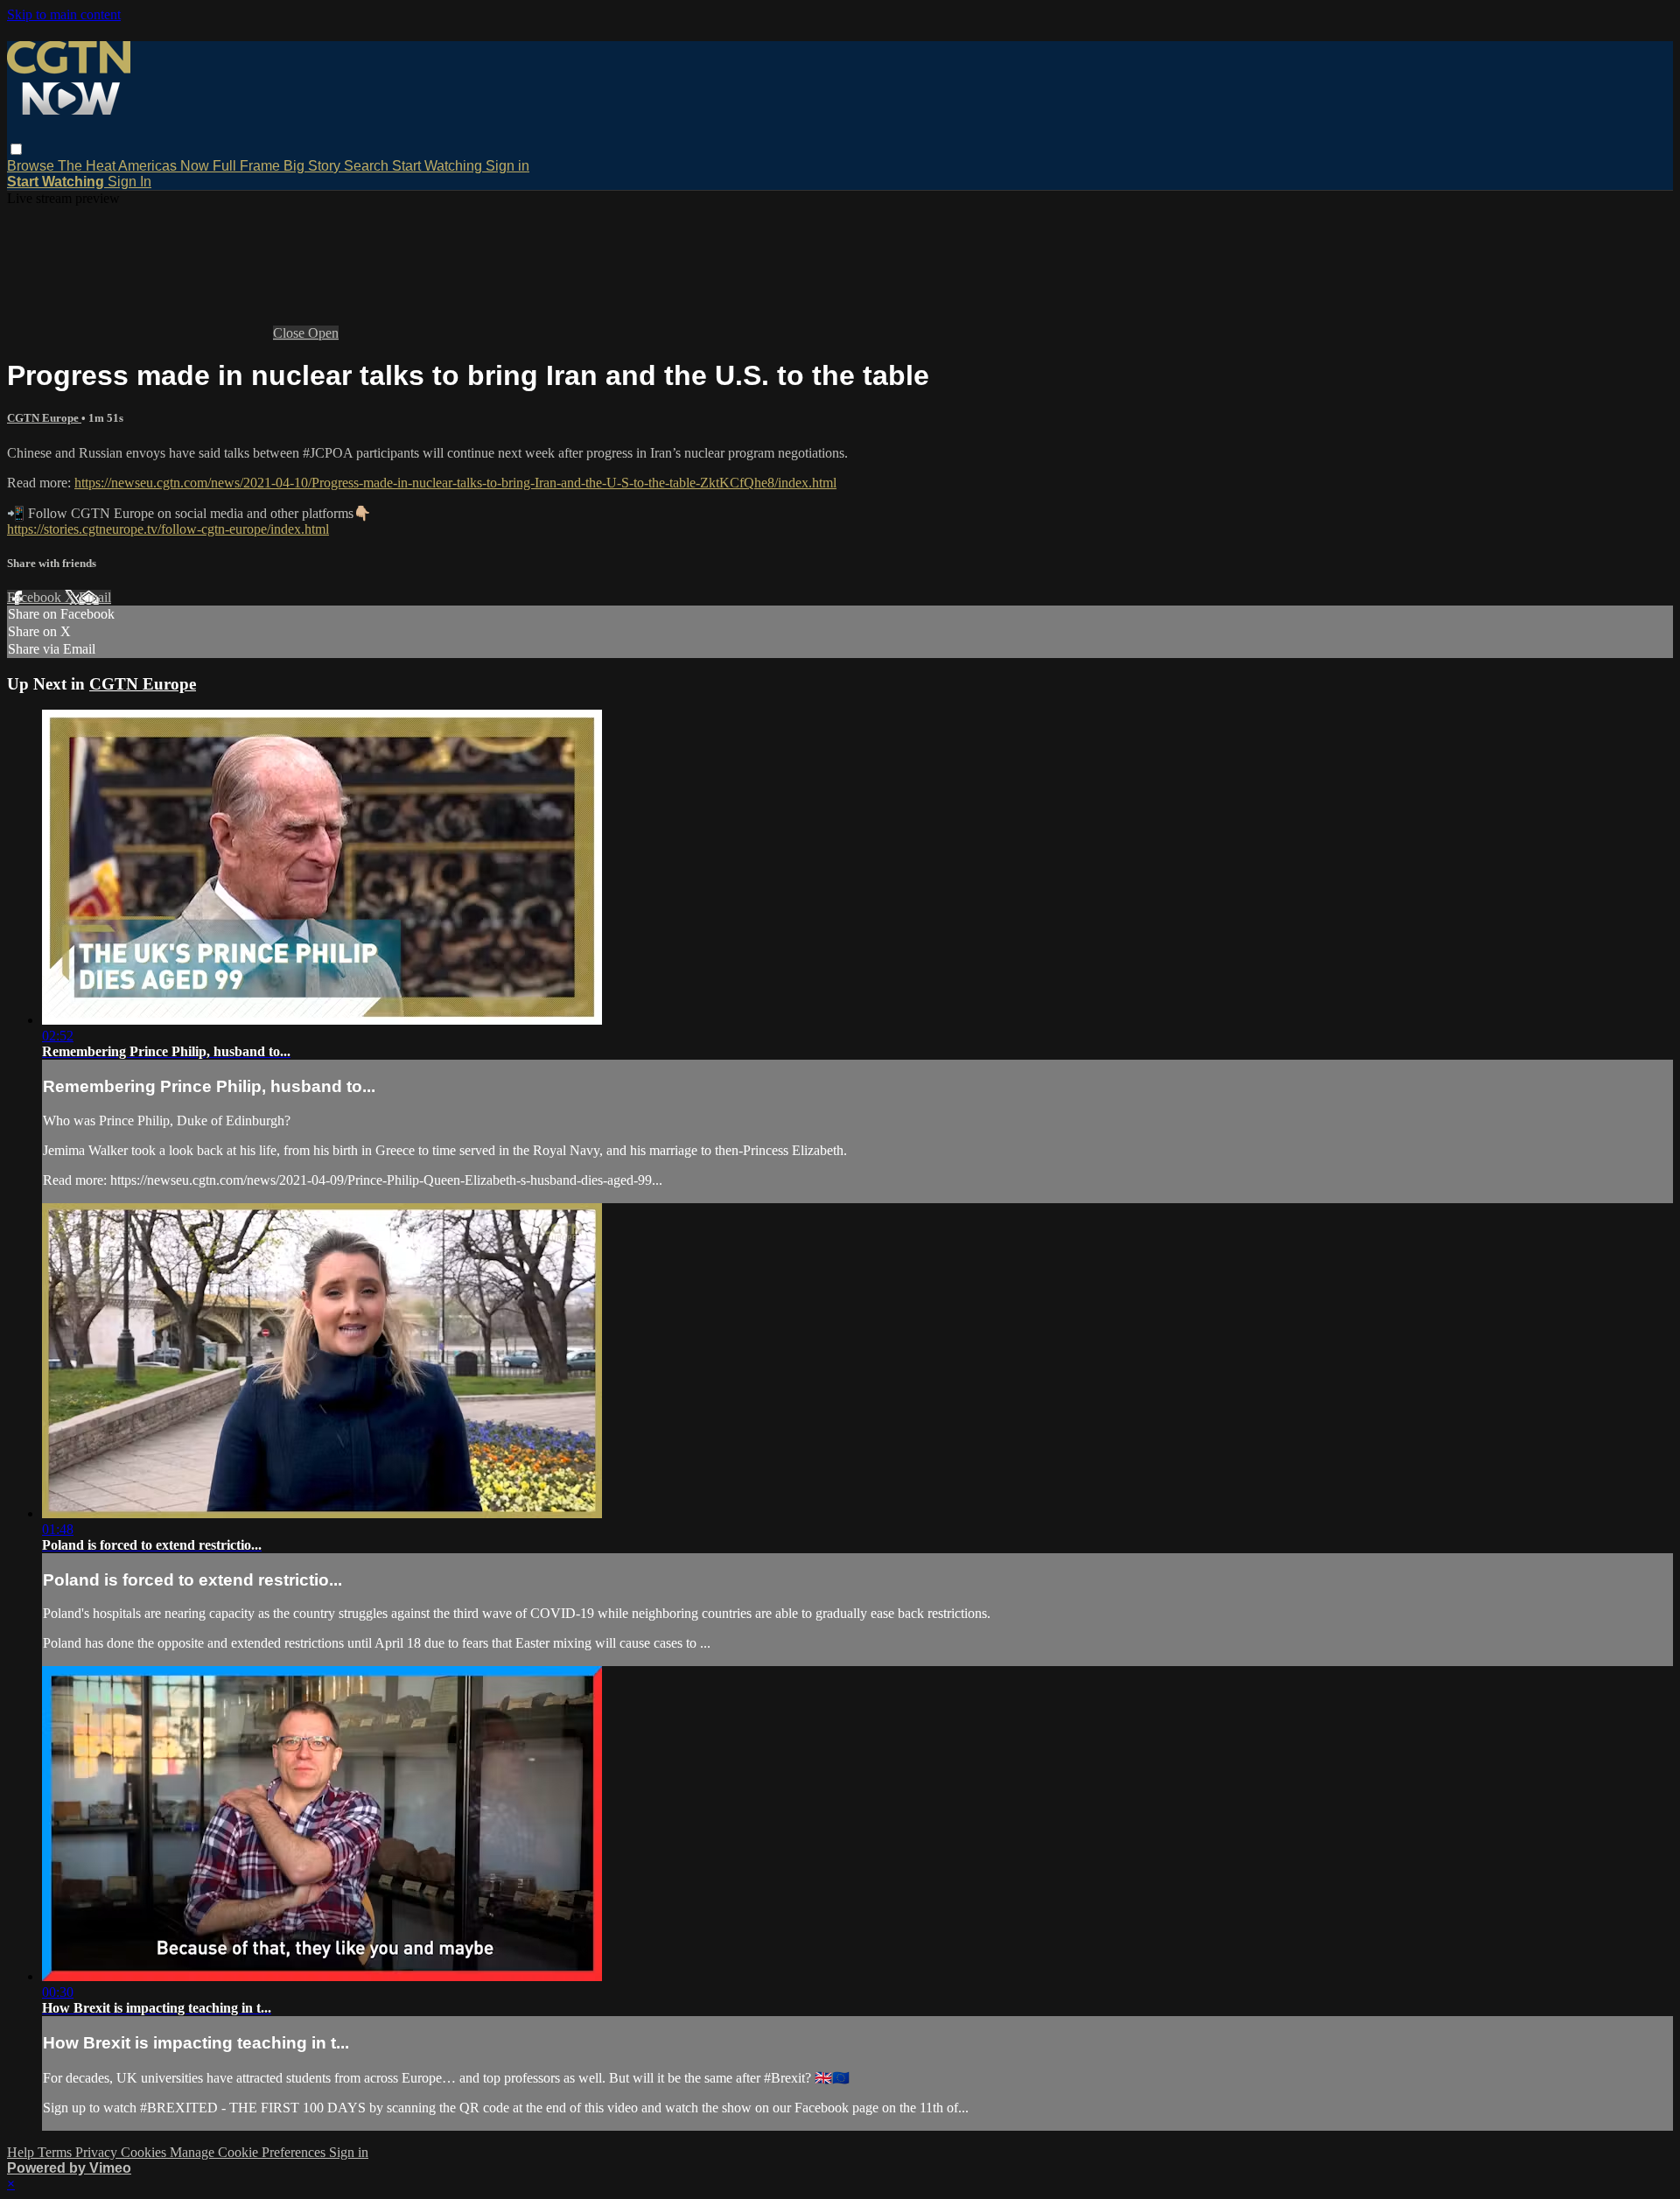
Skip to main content (64, 14)
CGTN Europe (44, 418)
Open (323, 333)
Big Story (314, 166)
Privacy (98, 2152)
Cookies (145, 2152)
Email (95, 597)
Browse (32, 166)
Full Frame (248, 166)
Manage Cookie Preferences (249, 2152)
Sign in (507, 166)
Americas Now (165, 166)
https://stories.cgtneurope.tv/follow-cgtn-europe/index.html (168, 529)
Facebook (36, 597)
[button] (16, 149)
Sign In (129, 182)
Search (368, 166)
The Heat (88, 166)
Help (22, 2152)
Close (290, 333)
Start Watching (439, 166)
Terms (56, 2152)
